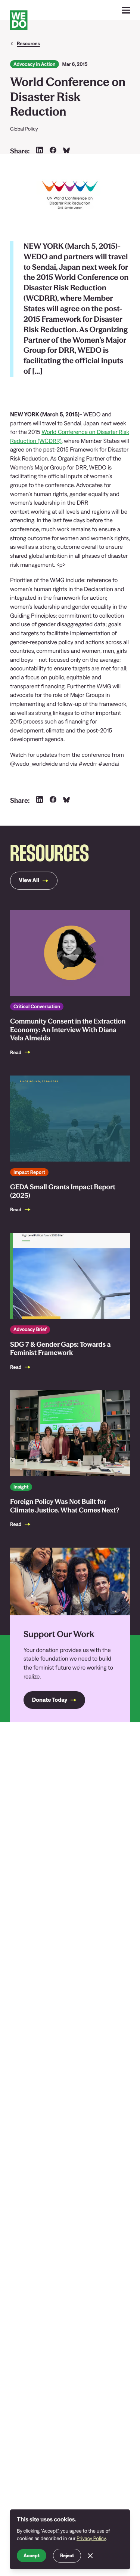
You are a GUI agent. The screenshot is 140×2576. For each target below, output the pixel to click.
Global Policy (24, 129)
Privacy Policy (91, 2538)
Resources (28, 43)
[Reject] (90, 2556)
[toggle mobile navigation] (126, 10)
